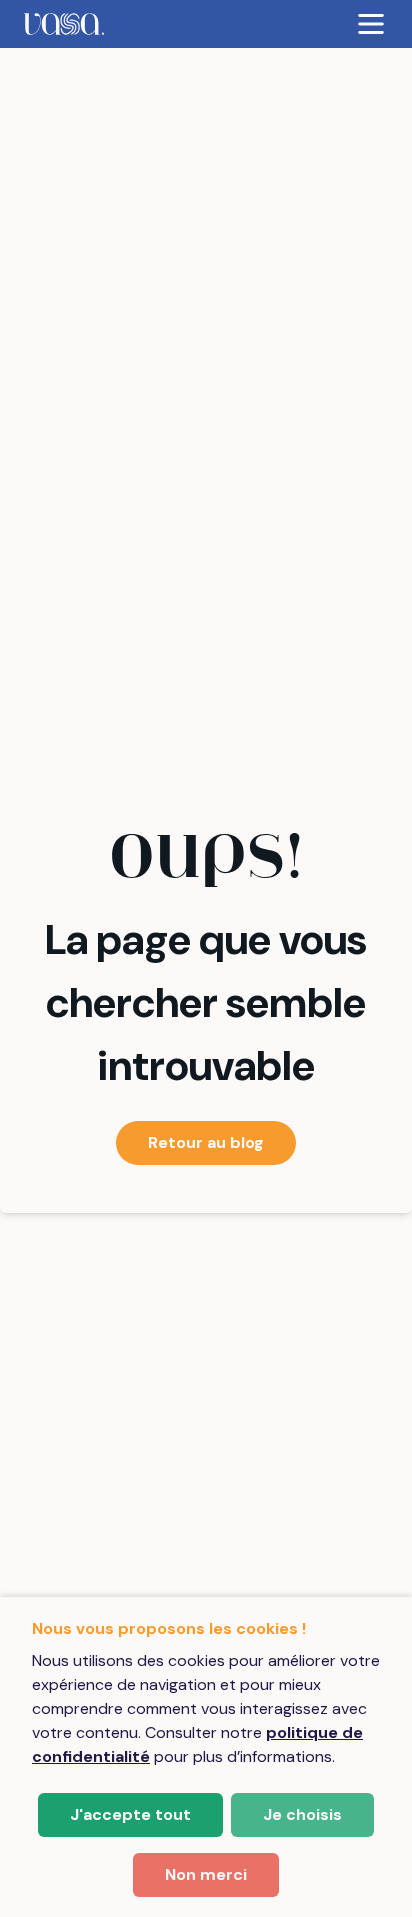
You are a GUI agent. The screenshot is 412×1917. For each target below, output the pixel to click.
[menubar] (206, 24)
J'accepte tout (130, 1814)
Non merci (206, 1874)
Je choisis (302, 1814)
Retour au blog (206, 1142)
